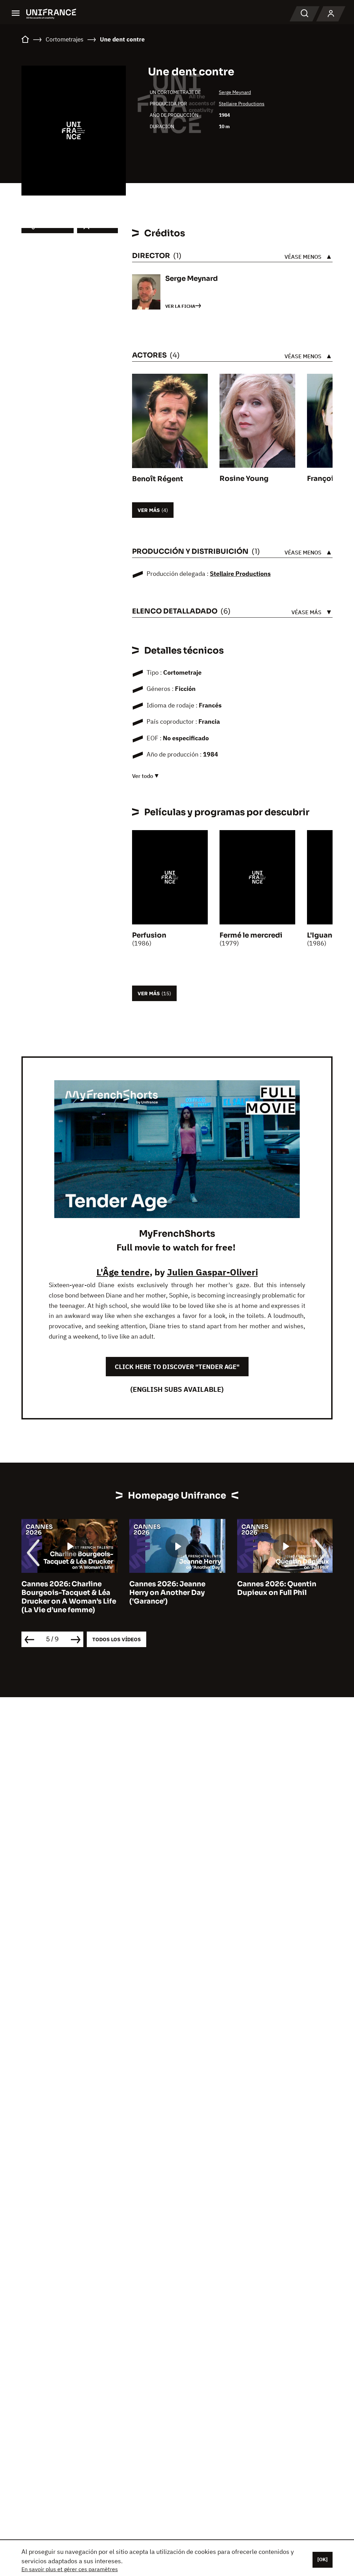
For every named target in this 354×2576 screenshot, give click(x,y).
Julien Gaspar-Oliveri (212, 1272)
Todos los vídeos (117, 1639)
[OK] (323, 2559)
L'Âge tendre (123, 1272)
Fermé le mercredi (251, 935)
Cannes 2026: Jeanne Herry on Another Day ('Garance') (59, 1593)
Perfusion (149, 935)
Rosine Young (244, 479)
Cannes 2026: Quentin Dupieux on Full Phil (169, 1588)
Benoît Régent (158, 479)
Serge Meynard (235, 92)
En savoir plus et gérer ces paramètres (70, 2569)
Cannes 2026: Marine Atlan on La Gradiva (285, 1588)
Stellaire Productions (242, 104)
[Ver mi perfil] (331, 14)
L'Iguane (322, 935)
